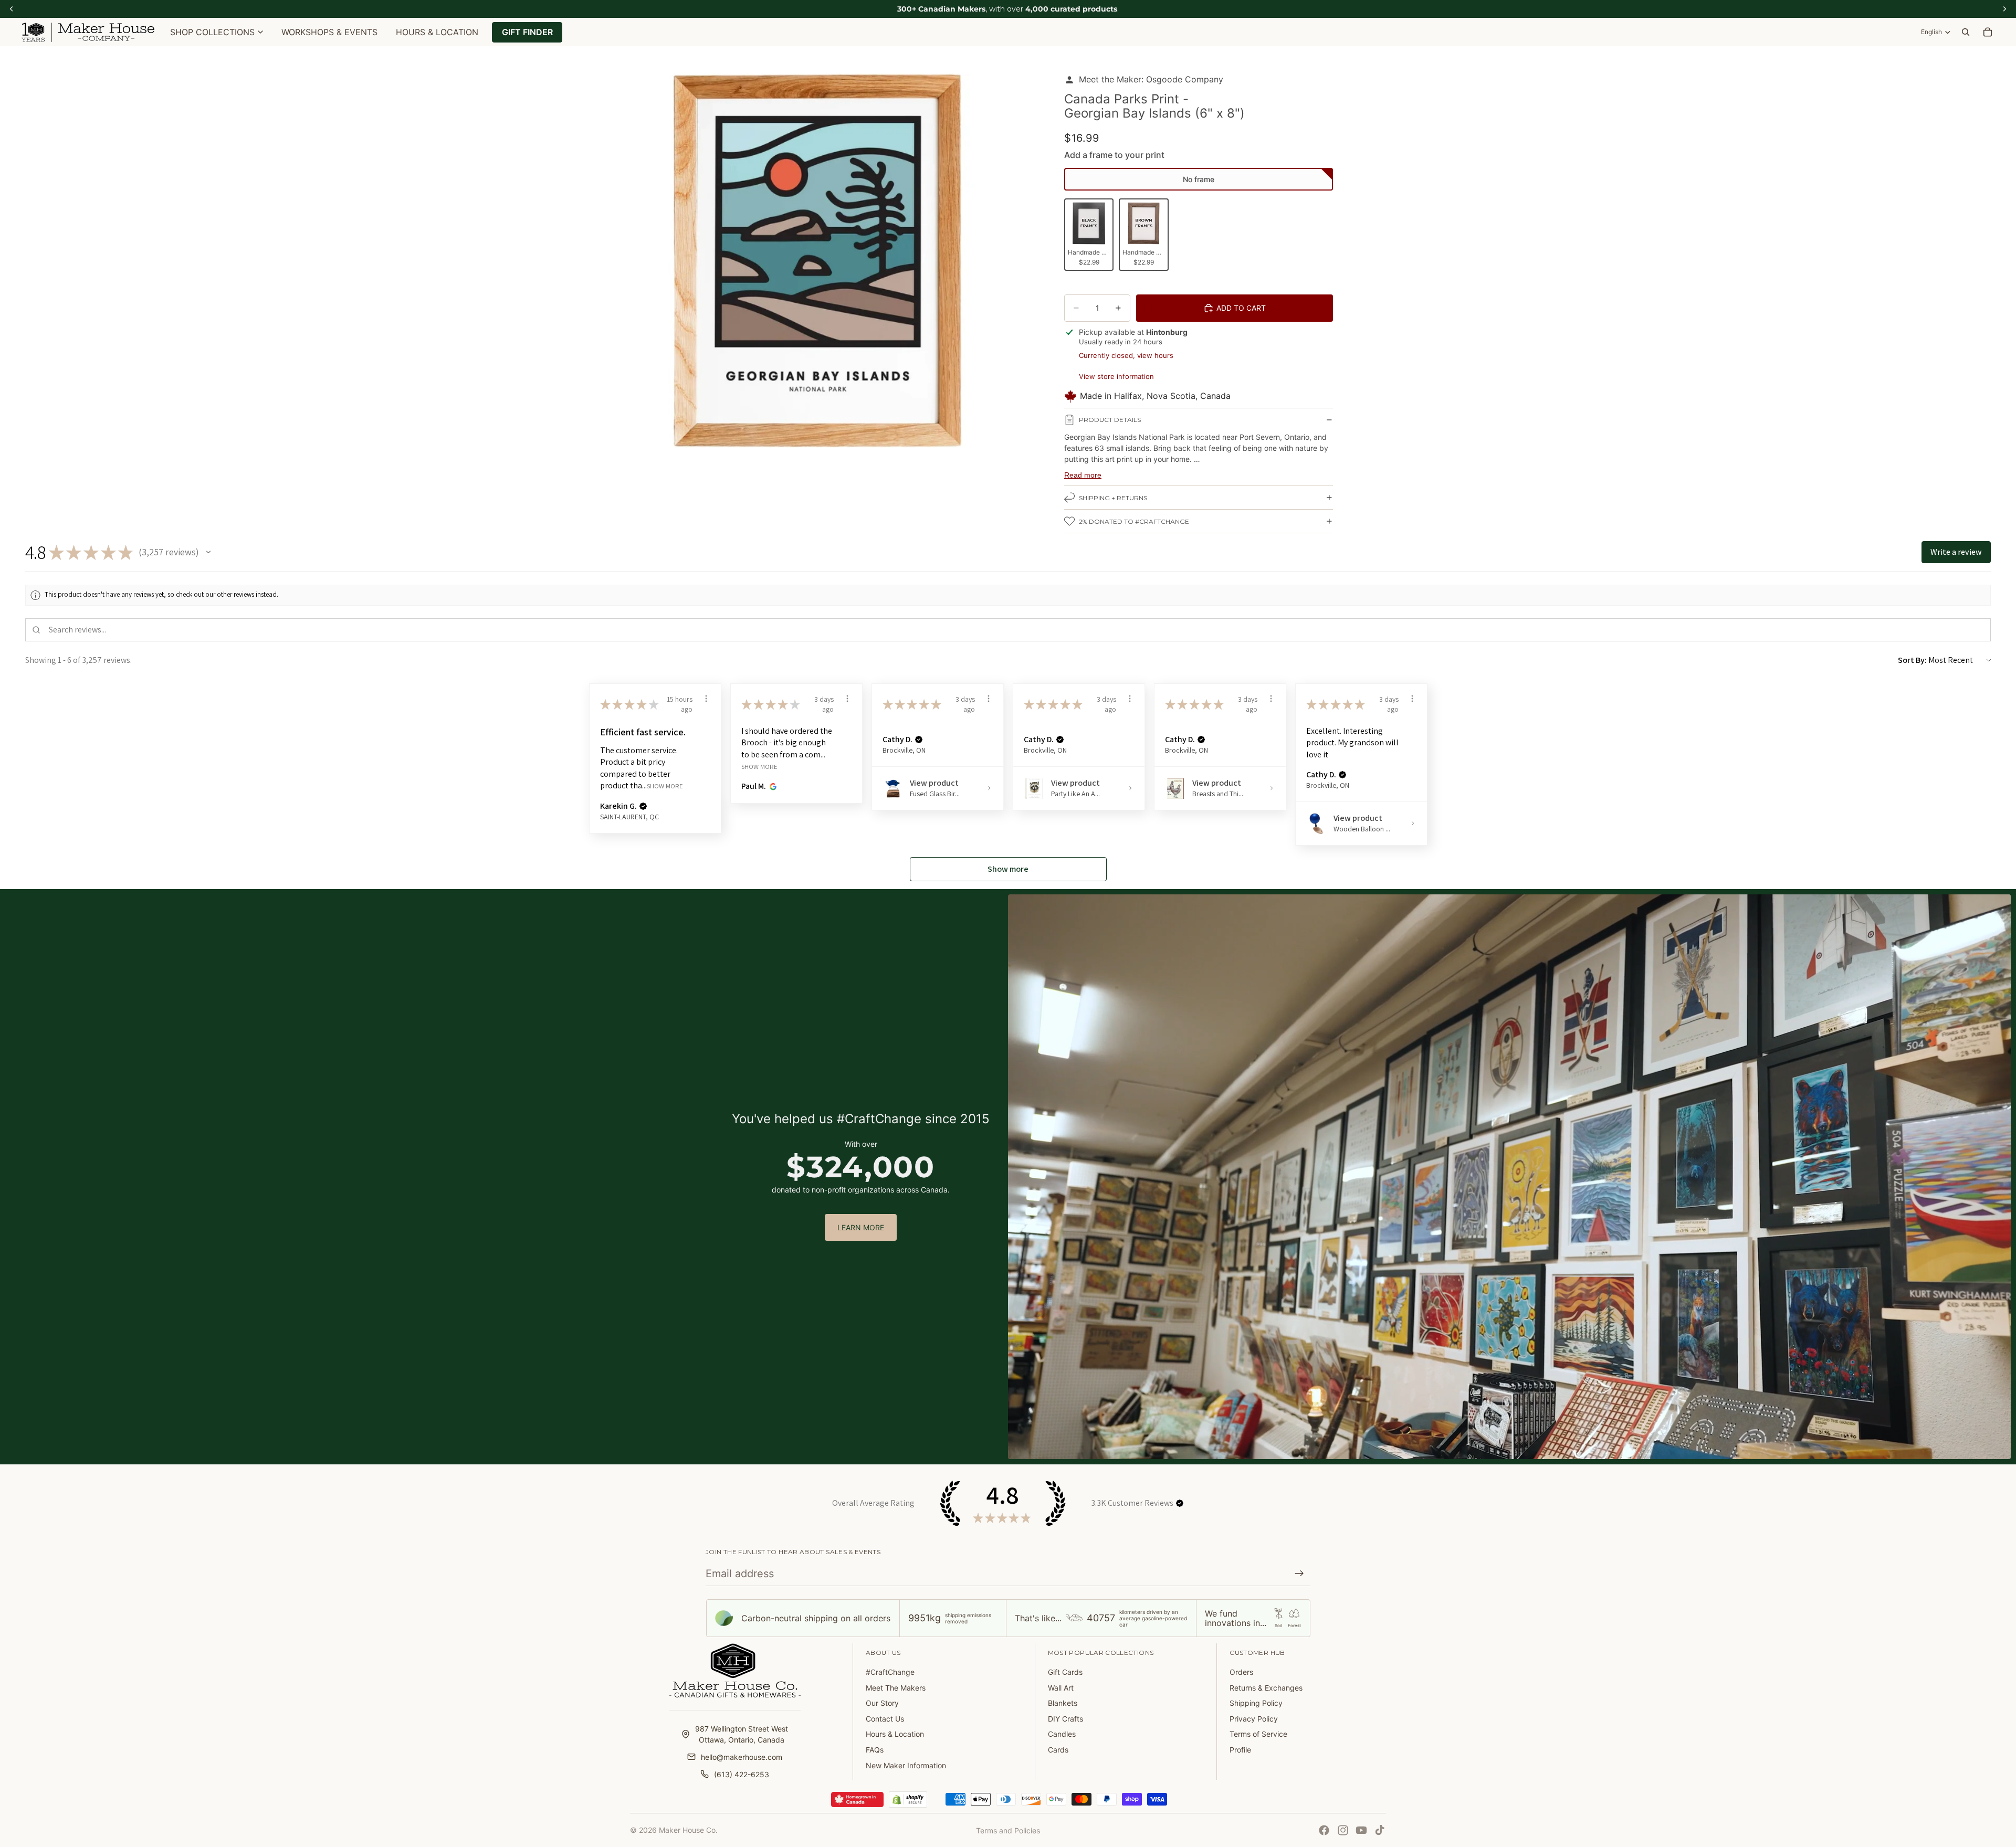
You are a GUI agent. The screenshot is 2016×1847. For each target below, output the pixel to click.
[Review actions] (706, 699)
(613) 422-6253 (742, 1774)
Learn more (861, 1227)
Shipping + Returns (1113, 498)
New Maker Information (906, 1765)
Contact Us (885, 1719)
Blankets (1063, 1703)
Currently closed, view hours (1126, 355)
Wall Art (1061, 1688)
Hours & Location (895, 1734)
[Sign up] (1299, 1574)
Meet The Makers (896, 1688)
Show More (665, 786)
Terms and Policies (1008, 1830)
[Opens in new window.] (771, 786)
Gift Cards (1065, 1672)
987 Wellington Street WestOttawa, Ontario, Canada (742, 1734)
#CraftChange (890, 1672)
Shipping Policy (1256, 1703)
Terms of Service (1258, 1734)
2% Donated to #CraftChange (1134, 521)
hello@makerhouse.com (742, 1757)
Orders (1241, 1672)
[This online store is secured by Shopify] (908, 1800)
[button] (1199, 180)
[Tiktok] (1380, 1830)
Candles (1062, 1734)
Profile (1240, 1750)
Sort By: (1912, 660)
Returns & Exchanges (1266, 1688)
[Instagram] (1343, 1830)
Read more (1083, 475)
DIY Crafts (1065, 1719)
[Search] (1966, 32)
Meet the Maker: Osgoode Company (1151, 79)
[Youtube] (1361, 1830)
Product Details (1110, 420)
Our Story (882, 1703)
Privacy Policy (1254, 1719)
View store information (1116, 376)
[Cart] (1988, 32)
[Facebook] (1324, 1830)
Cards (1058, 1750)
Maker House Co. (688, 1830)
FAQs (875, 1750)
